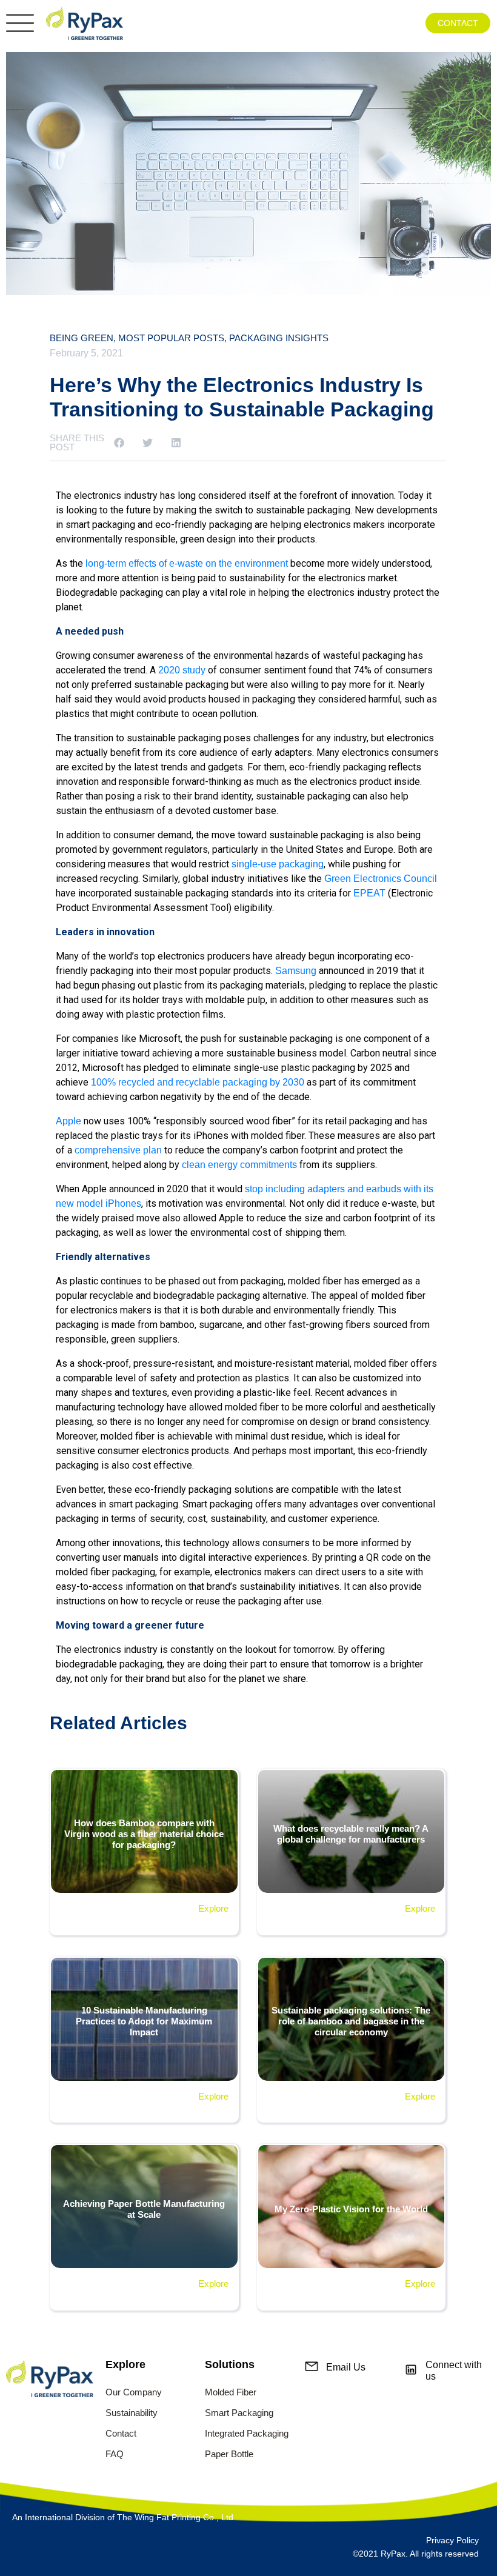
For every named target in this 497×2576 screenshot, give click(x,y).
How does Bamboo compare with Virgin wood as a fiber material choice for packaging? (144, 1834)
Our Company (134, 2392)
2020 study (182, 670)
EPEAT (369, 893)
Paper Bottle (229, 2454)
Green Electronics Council (381, 879)
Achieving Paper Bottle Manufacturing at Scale (144, 2209)
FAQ (115, 2454)
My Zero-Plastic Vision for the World (351, 2209)
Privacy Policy (452, 2540)
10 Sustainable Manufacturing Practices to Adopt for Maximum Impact (144, 2021)
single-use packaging (278, 864)
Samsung (296, 971)
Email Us (346, 2367)
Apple (68, 1121)
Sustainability (132, 2413)
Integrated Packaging (247, 2433)
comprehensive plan (118, 1150)
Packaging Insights (279, 338)
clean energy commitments (239, 1165)
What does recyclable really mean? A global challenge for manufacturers (351, 1834)
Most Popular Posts (171, 338)
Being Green (82, 338)
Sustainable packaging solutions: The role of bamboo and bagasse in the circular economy (351, 2021)
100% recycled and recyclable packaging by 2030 (198, 1082)
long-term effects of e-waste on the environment (187, 563)
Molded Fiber (231, 2392)
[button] (119, 443)
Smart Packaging (239, 2413)
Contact (121, 2433)
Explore (213, 1908)
